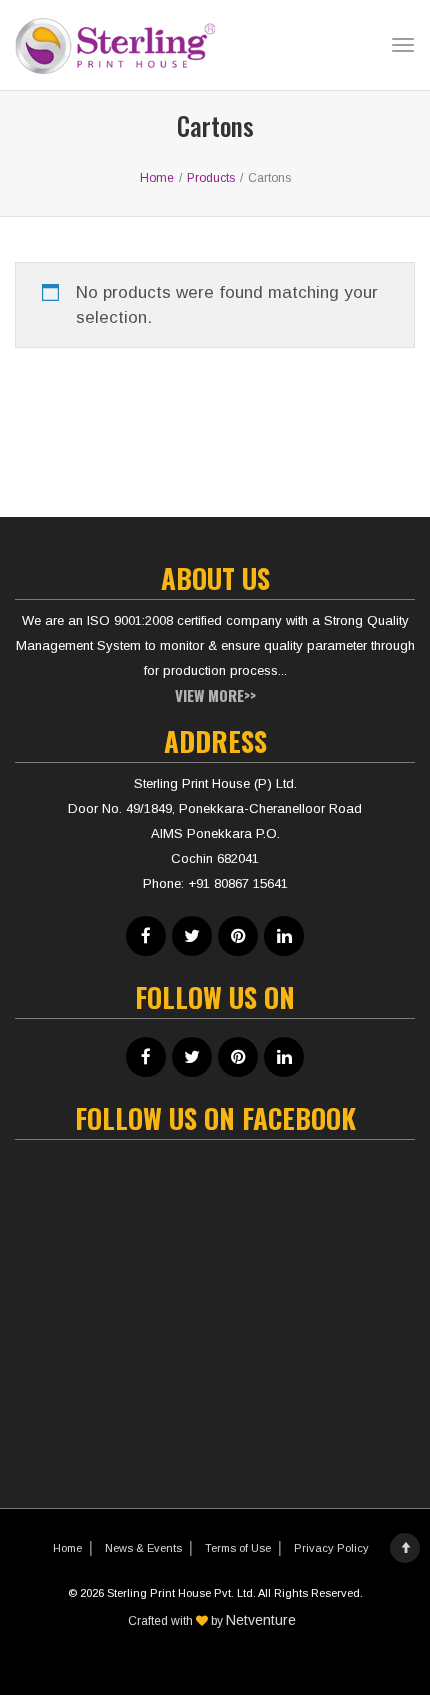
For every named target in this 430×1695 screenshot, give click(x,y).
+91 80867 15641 (238, 883)
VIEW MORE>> (215, 695)
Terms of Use (238, 1548)
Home (67, 1548)
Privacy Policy (331, 1548)
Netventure (261, 1620)
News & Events (143, 1548)
